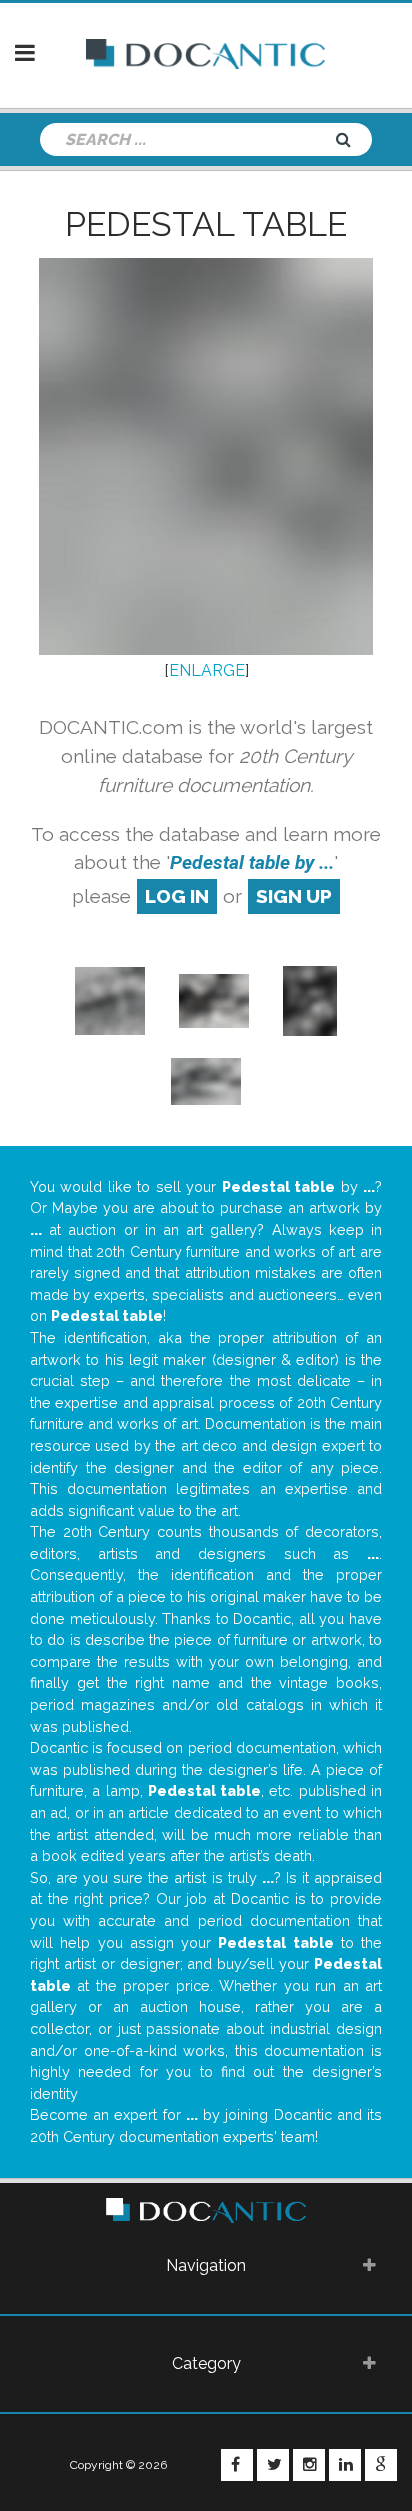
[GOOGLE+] (381, 2465)
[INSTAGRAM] (309, 2465)
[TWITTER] (273, 2465)
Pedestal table (206, 224)
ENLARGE (207, 670)
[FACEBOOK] (237, 2465)
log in (177, 896)
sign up (294, 896)
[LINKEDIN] (345, 2465)
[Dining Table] (214, 999)
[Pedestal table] (110, 999)
